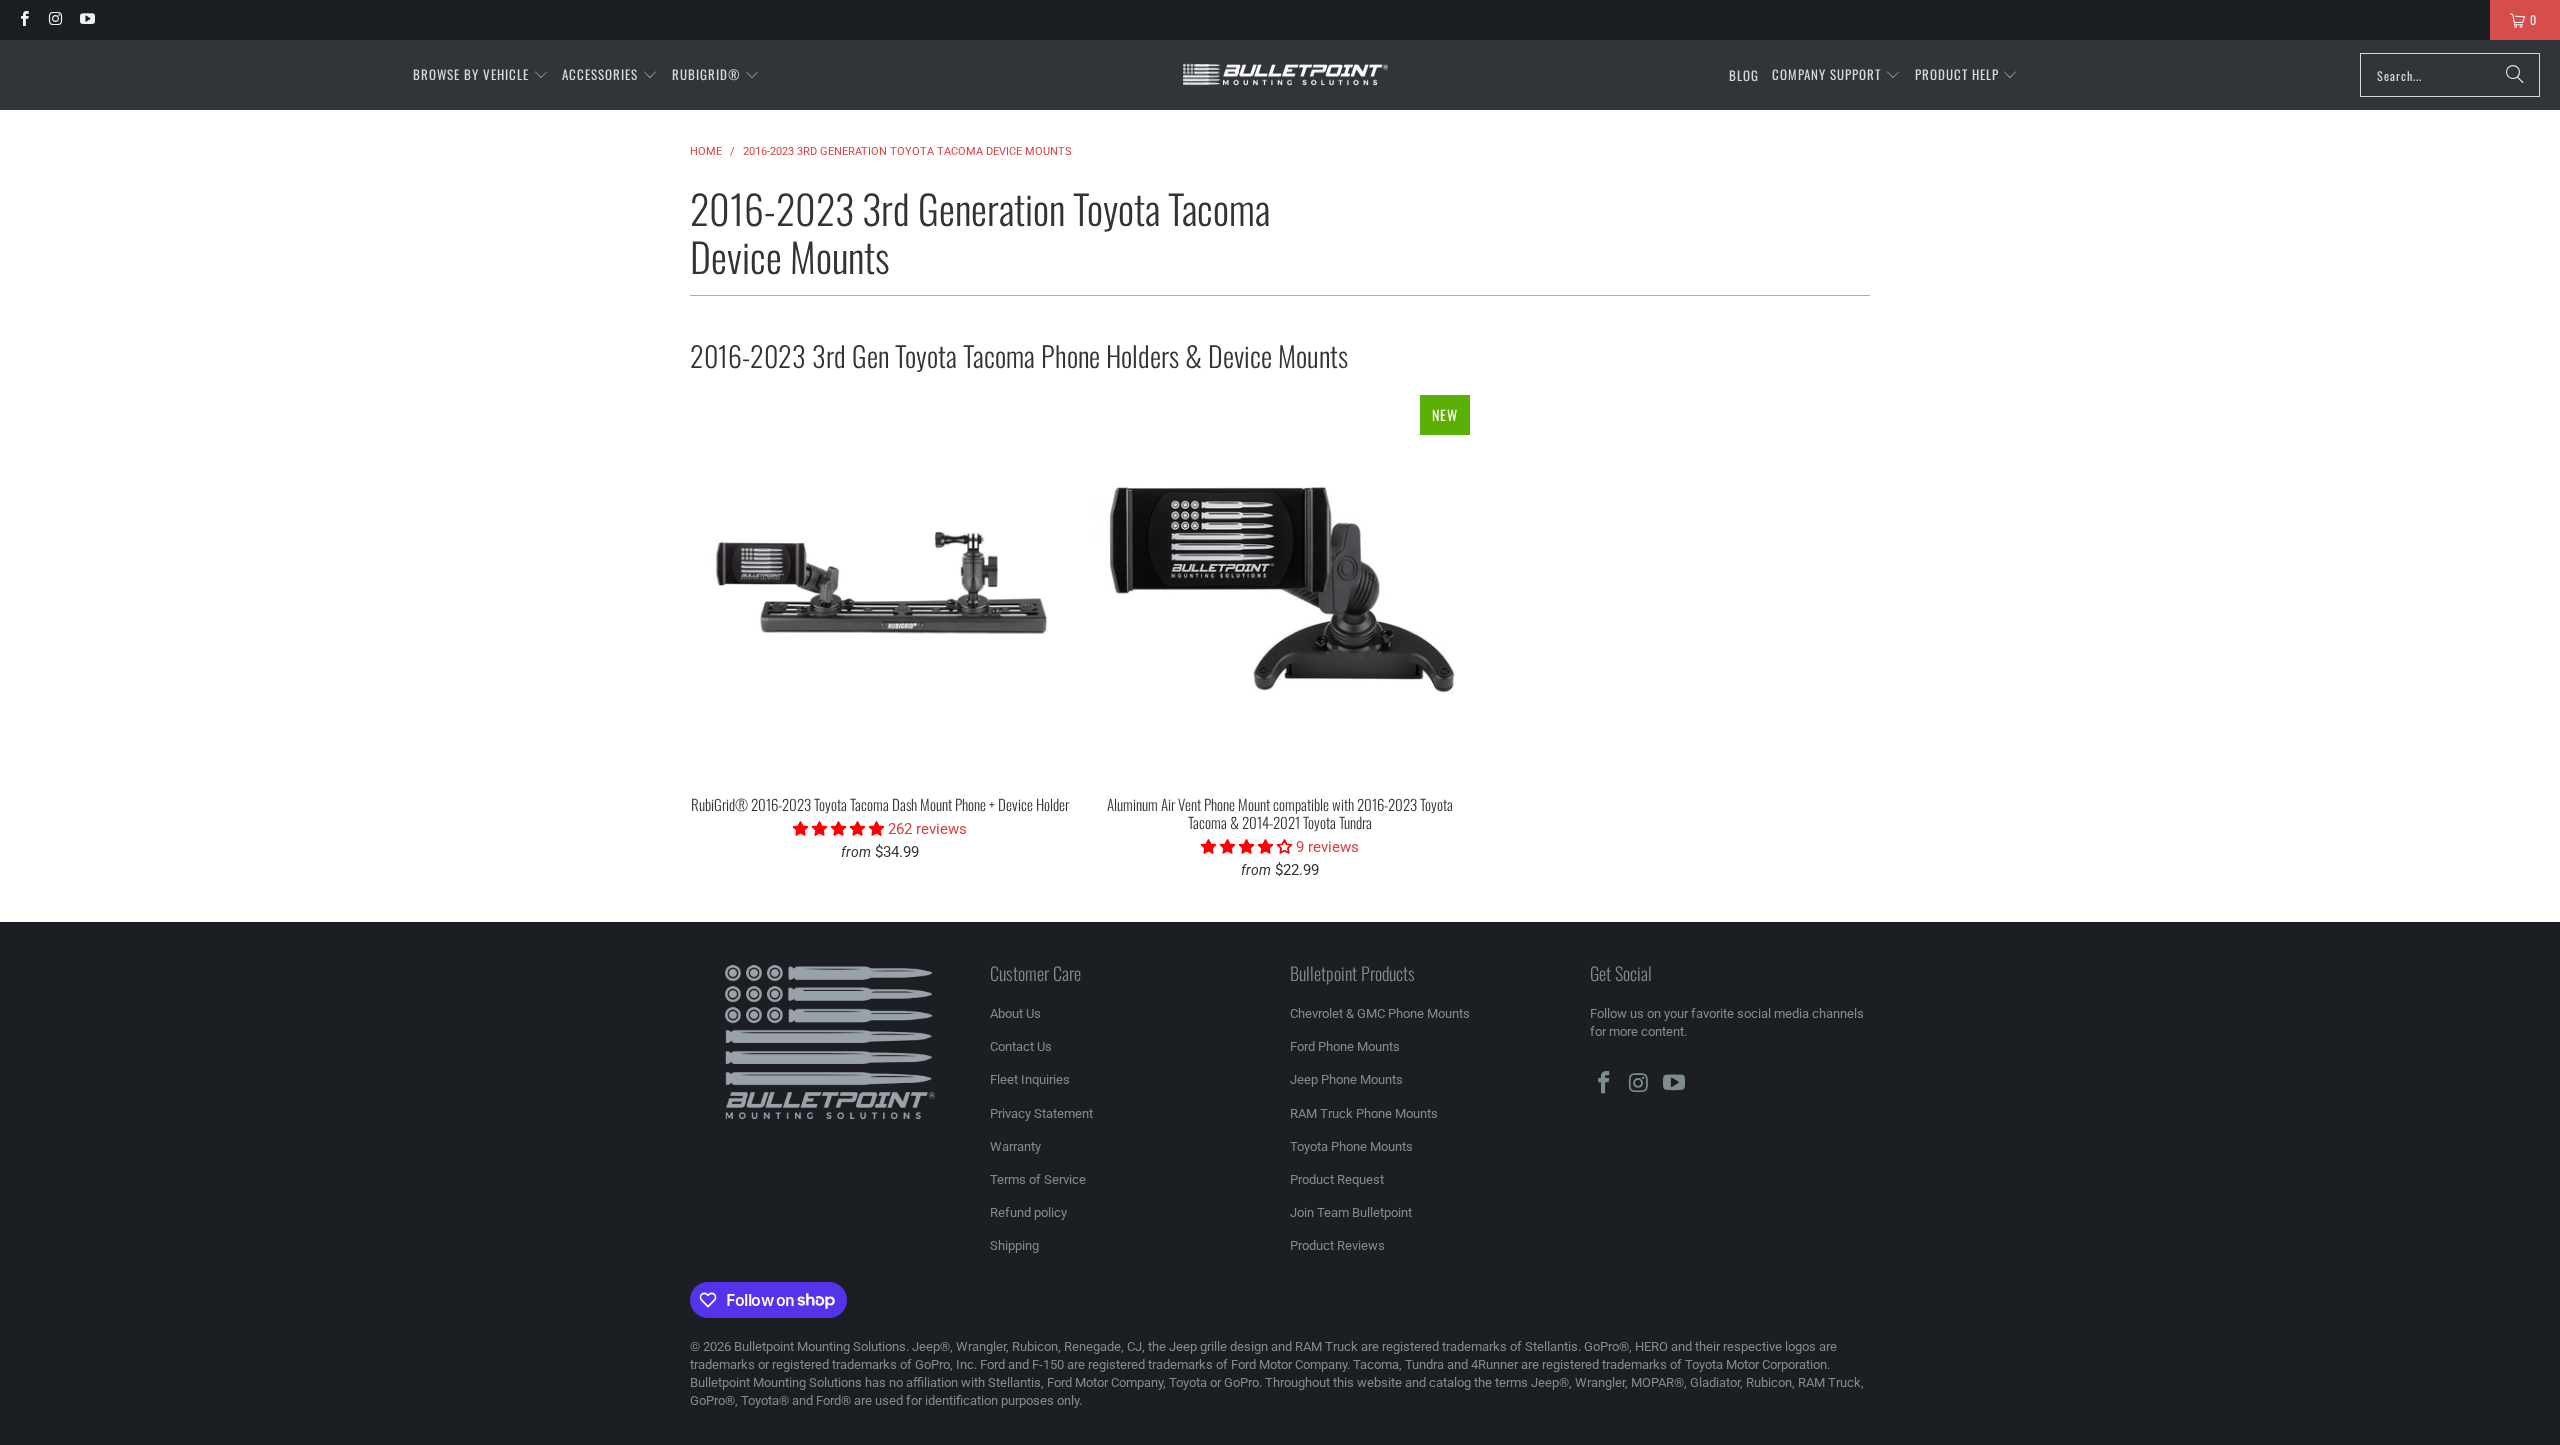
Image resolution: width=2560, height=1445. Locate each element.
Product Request (1337, 1179)
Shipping (1014, 1245)
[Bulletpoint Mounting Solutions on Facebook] (23, 19)
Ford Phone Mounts (1345, 1046)
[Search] (2515, 75)
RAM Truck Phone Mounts (1364, 1113)
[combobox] (2450, 75)
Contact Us (1021, 1046)
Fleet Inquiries (1030, 1079)
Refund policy (1028, 1212)
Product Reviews (1337, 1245)
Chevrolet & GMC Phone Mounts (1380, 1013)
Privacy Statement (1041, 1113)
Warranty (1015, 1146)
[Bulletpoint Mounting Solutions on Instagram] (54, 19)
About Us (1015, 1013)
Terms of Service (1038, 1179)
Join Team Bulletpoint (1351, 1212)
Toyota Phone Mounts (1351, 1146)
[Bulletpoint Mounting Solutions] (1285, 75)
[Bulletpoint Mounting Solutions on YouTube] (86, 19)
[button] (481, 75)
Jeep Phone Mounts (1346, 1079)
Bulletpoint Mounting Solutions (820, 1346)
